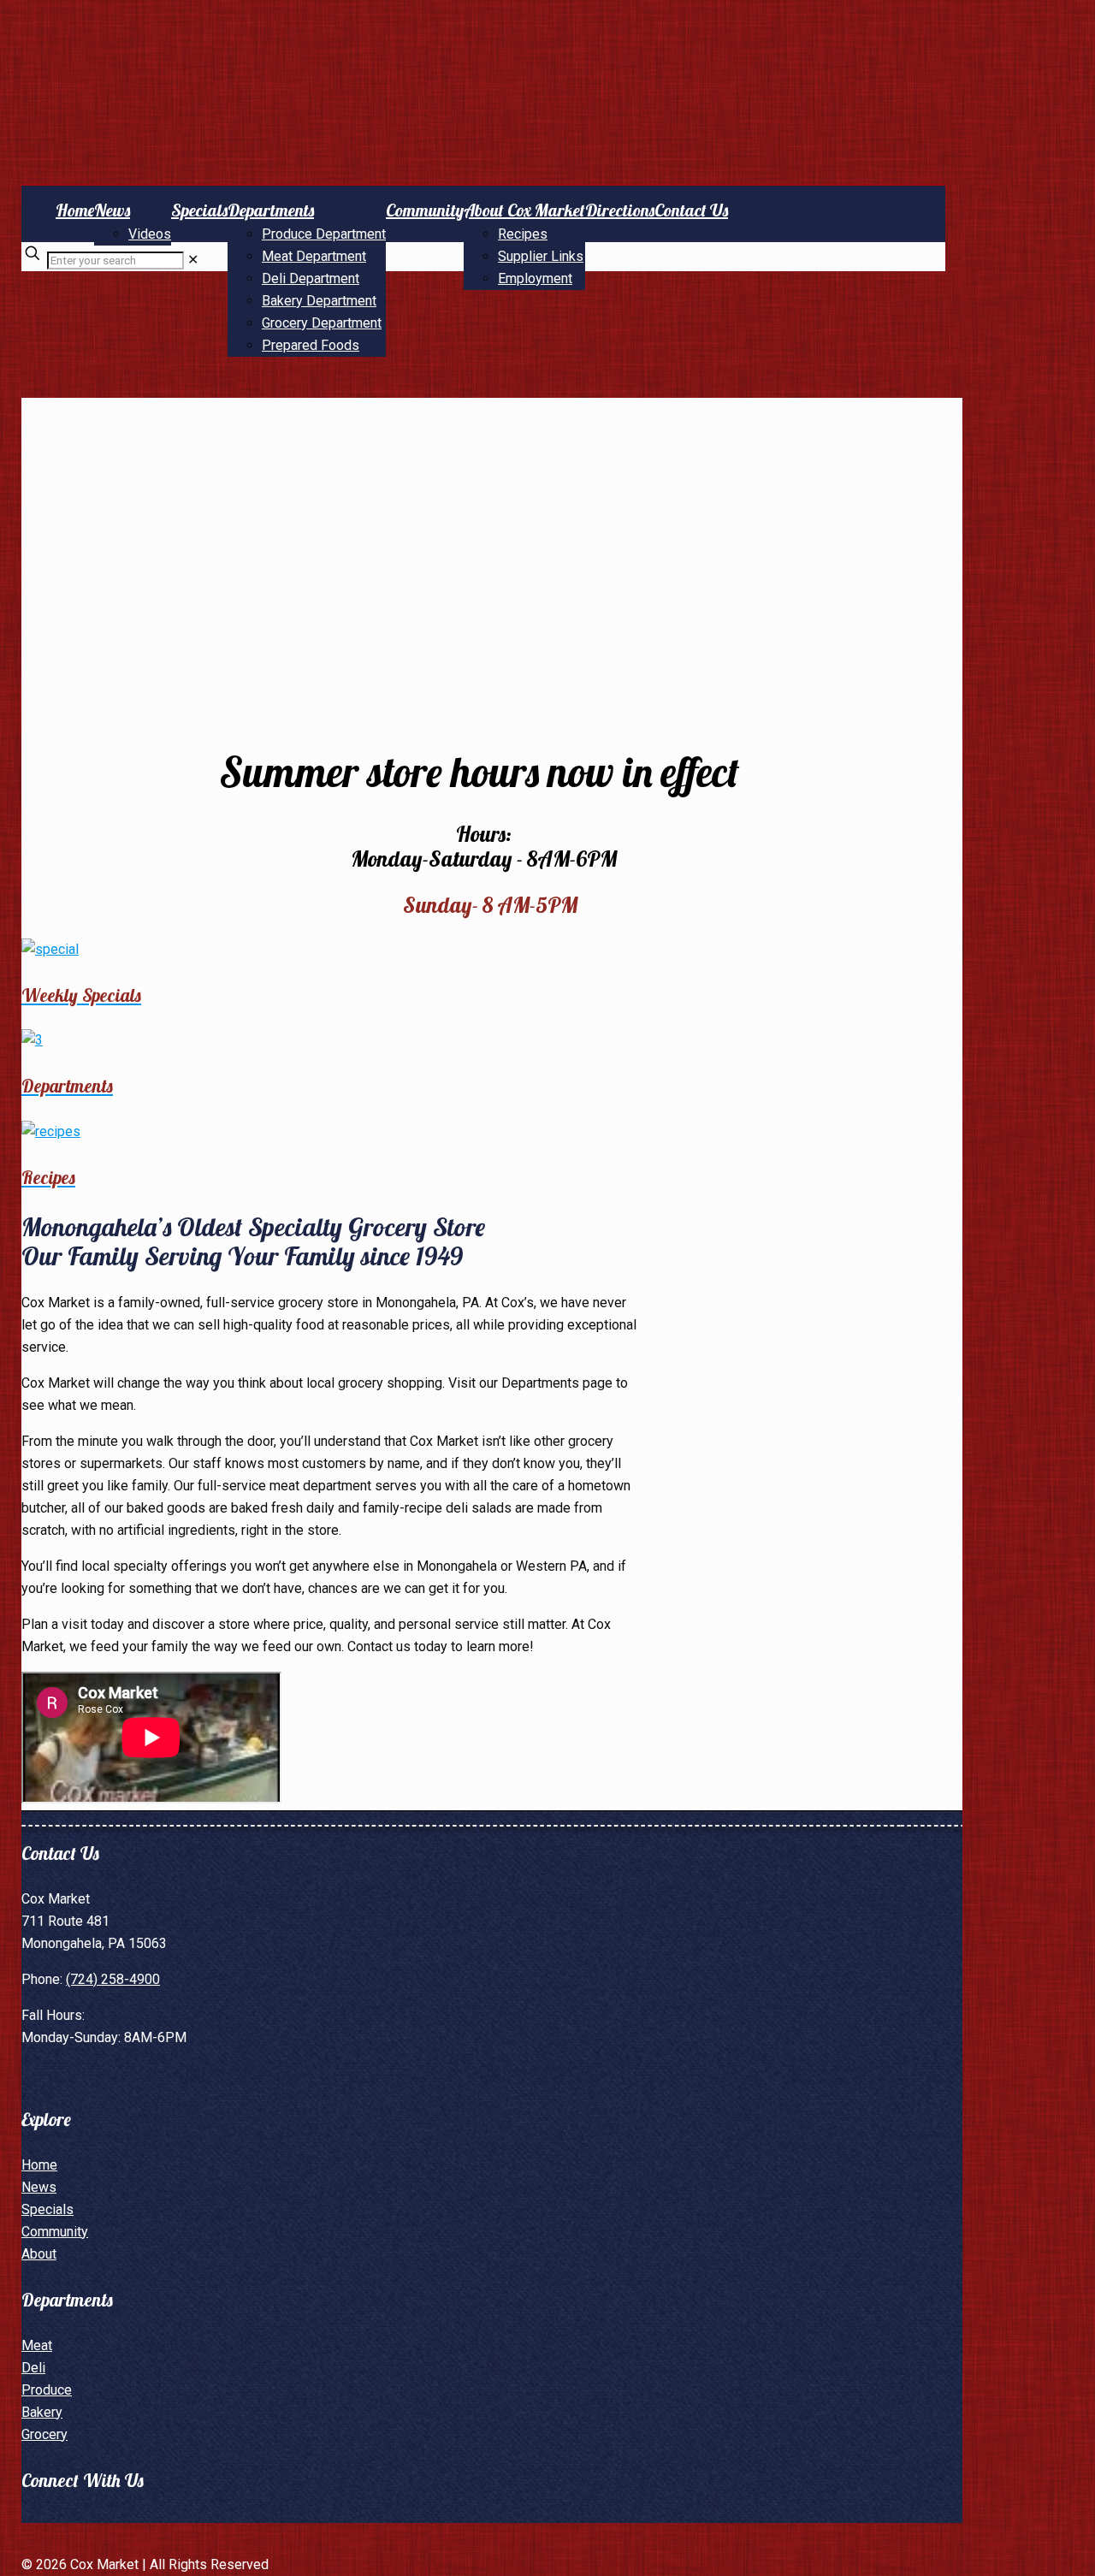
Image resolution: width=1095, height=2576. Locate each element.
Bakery (42, 2412)
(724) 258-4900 (113, 1979)
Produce (47, 2390)
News (39, 2187)
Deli (33, 2368)
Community (55, 2232)
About (39, 2254)
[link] (193, 260)
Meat (37, 2345)
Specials (47, 2209)
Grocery (44, 2434)
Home (39, 2165)
